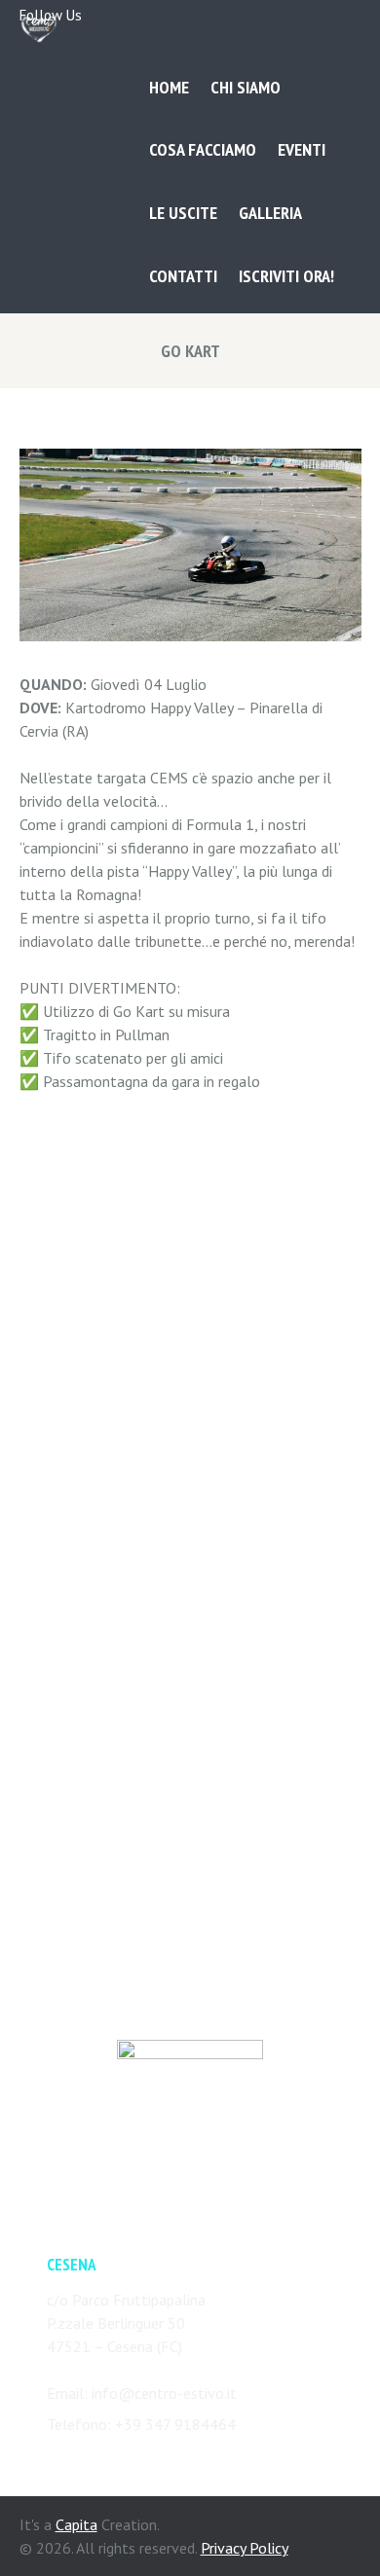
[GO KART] (190, 545)
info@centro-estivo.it (164, 2393)
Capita (76, 2524)
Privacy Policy (245, 2548)
